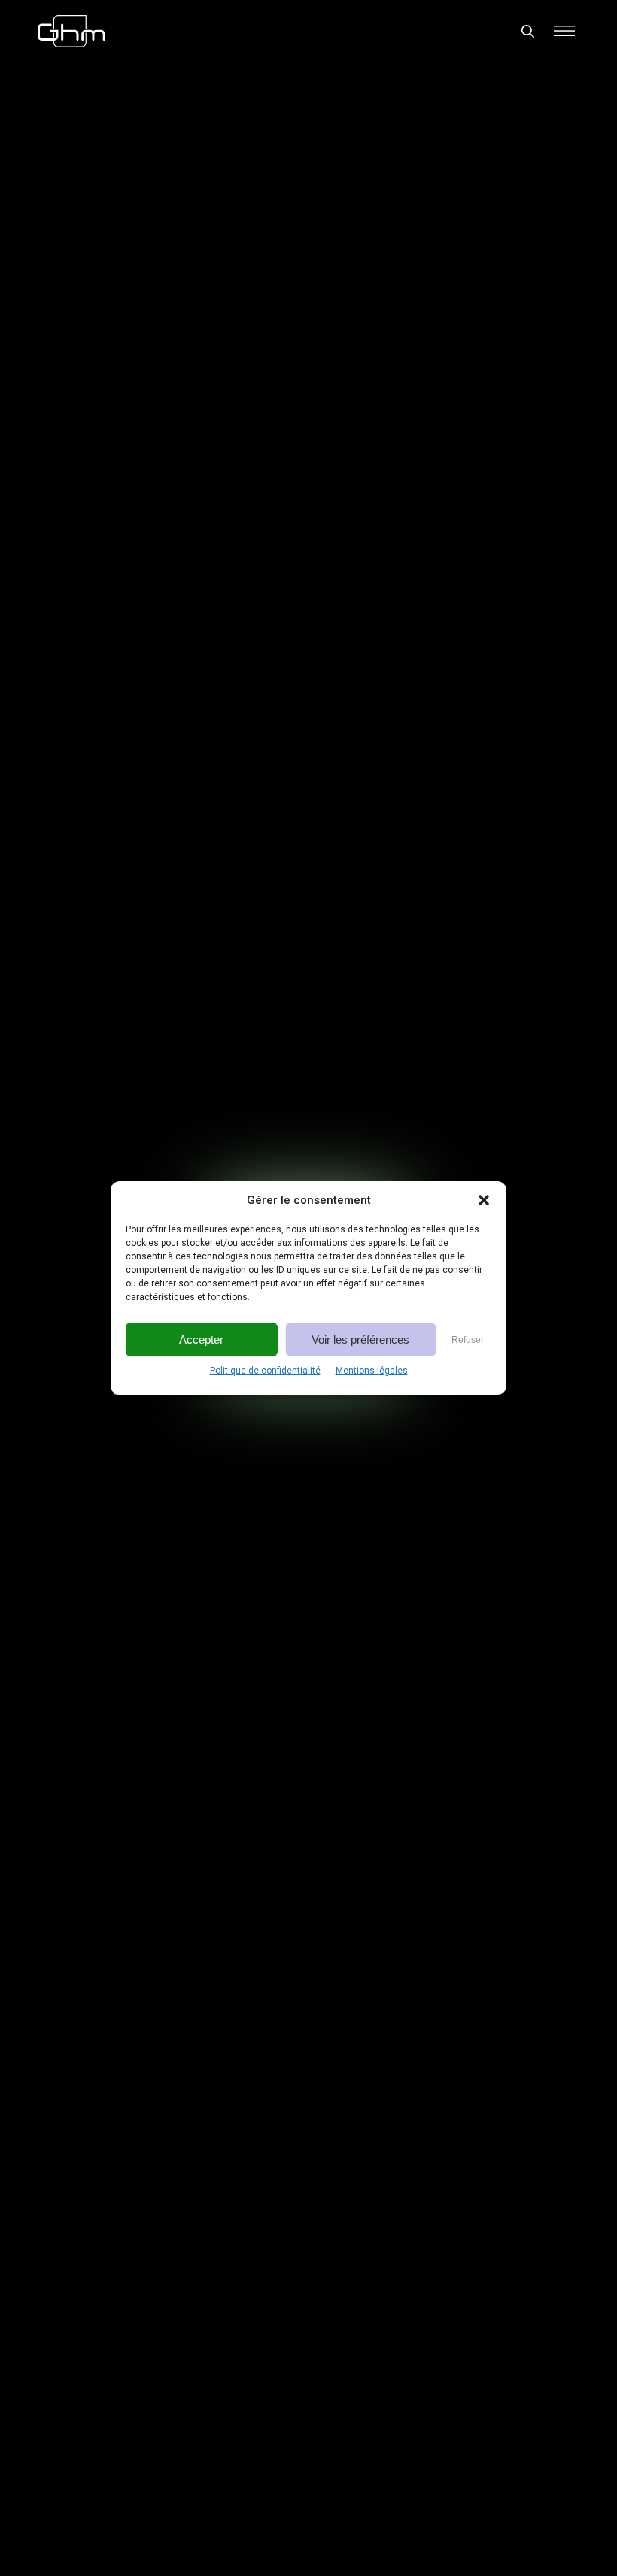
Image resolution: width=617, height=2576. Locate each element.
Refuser (468, 1340)
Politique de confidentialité (265, 1371)
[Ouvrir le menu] (564, 31)
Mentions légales (372, 1371)
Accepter (201, 1340)
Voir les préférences (360, 1340)
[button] (484, 1200)
